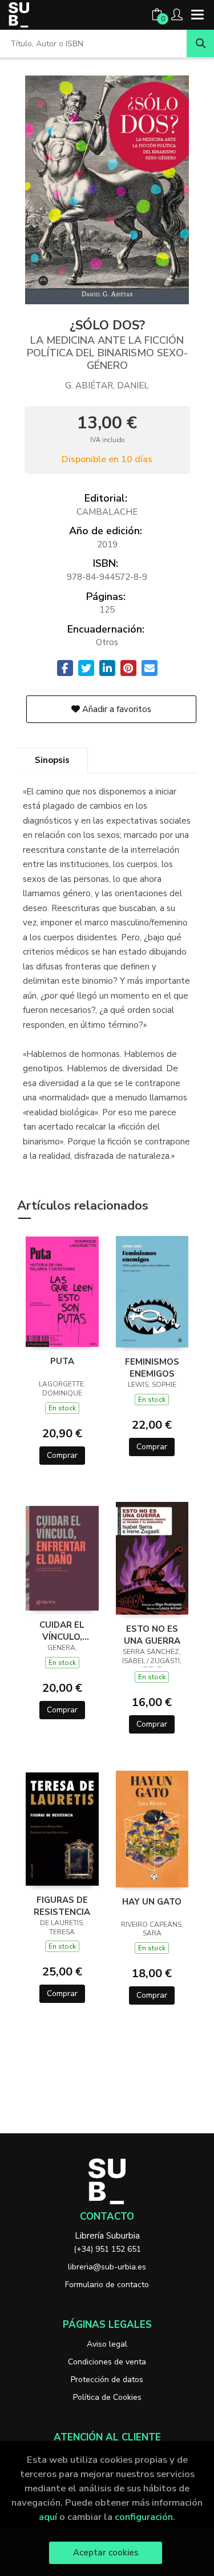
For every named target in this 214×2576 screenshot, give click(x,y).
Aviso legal (107, 2344)
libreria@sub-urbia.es (107, 2267)
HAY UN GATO (152, 1902)
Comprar (62, 1455)
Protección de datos (107, 2380)
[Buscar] (200, 43)
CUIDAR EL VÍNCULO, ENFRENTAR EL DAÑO (62, 1631)
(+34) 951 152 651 (107, 2249)
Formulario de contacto (107, 2285)
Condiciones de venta (107, 2362)
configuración (144, 2517)
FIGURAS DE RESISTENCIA (62, 1906)
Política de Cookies (107, 2397)
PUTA (62, 1361)
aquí (48, 2517)
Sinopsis (52, 760)
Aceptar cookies (106, 2553)
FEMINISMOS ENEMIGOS (152, 1367)
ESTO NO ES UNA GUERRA (152, 1635)
